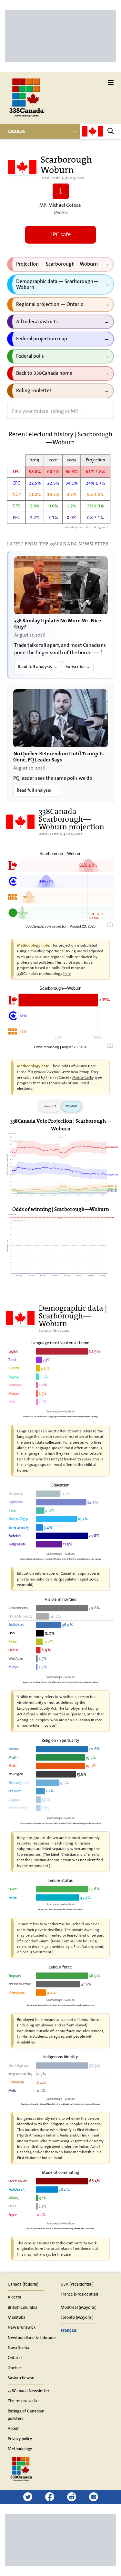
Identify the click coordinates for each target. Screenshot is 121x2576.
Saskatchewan (21, 2378)
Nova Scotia (19, 2347)
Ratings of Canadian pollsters (26, 2415)
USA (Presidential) (77, 2284)
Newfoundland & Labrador (32, 2337)
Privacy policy (20, 2439)
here (67, 973)
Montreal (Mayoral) (79, 2307)
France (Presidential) (79, 2294)
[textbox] (60, 411)
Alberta (15, 2297)
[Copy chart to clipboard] (110, 925)
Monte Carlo (83, 1077)
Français (69, 2330)
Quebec (15, 2368)
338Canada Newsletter (29, 2391)
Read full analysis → (38, 667)
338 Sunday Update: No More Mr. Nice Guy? (58, 623)
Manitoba (17, 2317)
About (13, 2428)
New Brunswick (22, 2327)
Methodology (20, 2449)
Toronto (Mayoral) (77, 2317)
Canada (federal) (23, 2284)
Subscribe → (78, 667)
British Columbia (23, 2307)
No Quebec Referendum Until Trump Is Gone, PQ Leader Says (58, 756)
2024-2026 (50, 1106)
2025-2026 (71, 1106)
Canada (16, 131)
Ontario (15, 2357)
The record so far (23, 2401)
